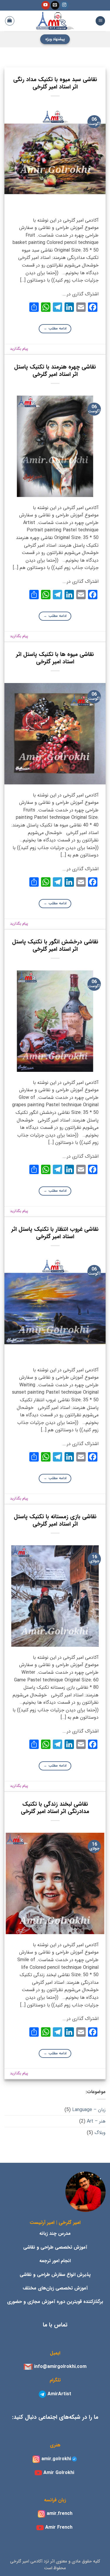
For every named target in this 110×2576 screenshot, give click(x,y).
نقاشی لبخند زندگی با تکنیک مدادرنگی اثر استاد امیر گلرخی (55, 1808)
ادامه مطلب (55, 328)
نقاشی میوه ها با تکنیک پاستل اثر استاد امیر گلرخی (55, 658)
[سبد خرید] (10, 21)
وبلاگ (100, 2133)
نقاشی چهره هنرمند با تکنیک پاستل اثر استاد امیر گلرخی (55, 371)
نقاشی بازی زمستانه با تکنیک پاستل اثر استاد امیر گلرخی (55, 1520)
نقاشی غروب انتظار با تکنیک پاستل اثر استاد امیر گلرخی (55, 1233)
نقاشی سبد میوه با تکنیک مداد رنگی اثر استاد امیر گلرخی (55, 83)
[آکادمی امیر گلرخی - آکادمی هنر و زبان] (55, 21)
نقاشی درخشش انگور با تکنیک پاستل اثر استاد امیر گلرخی (55, 946)
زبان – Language (89, 2110)
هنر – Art (96, 2121)
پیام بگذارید (19, 349)
